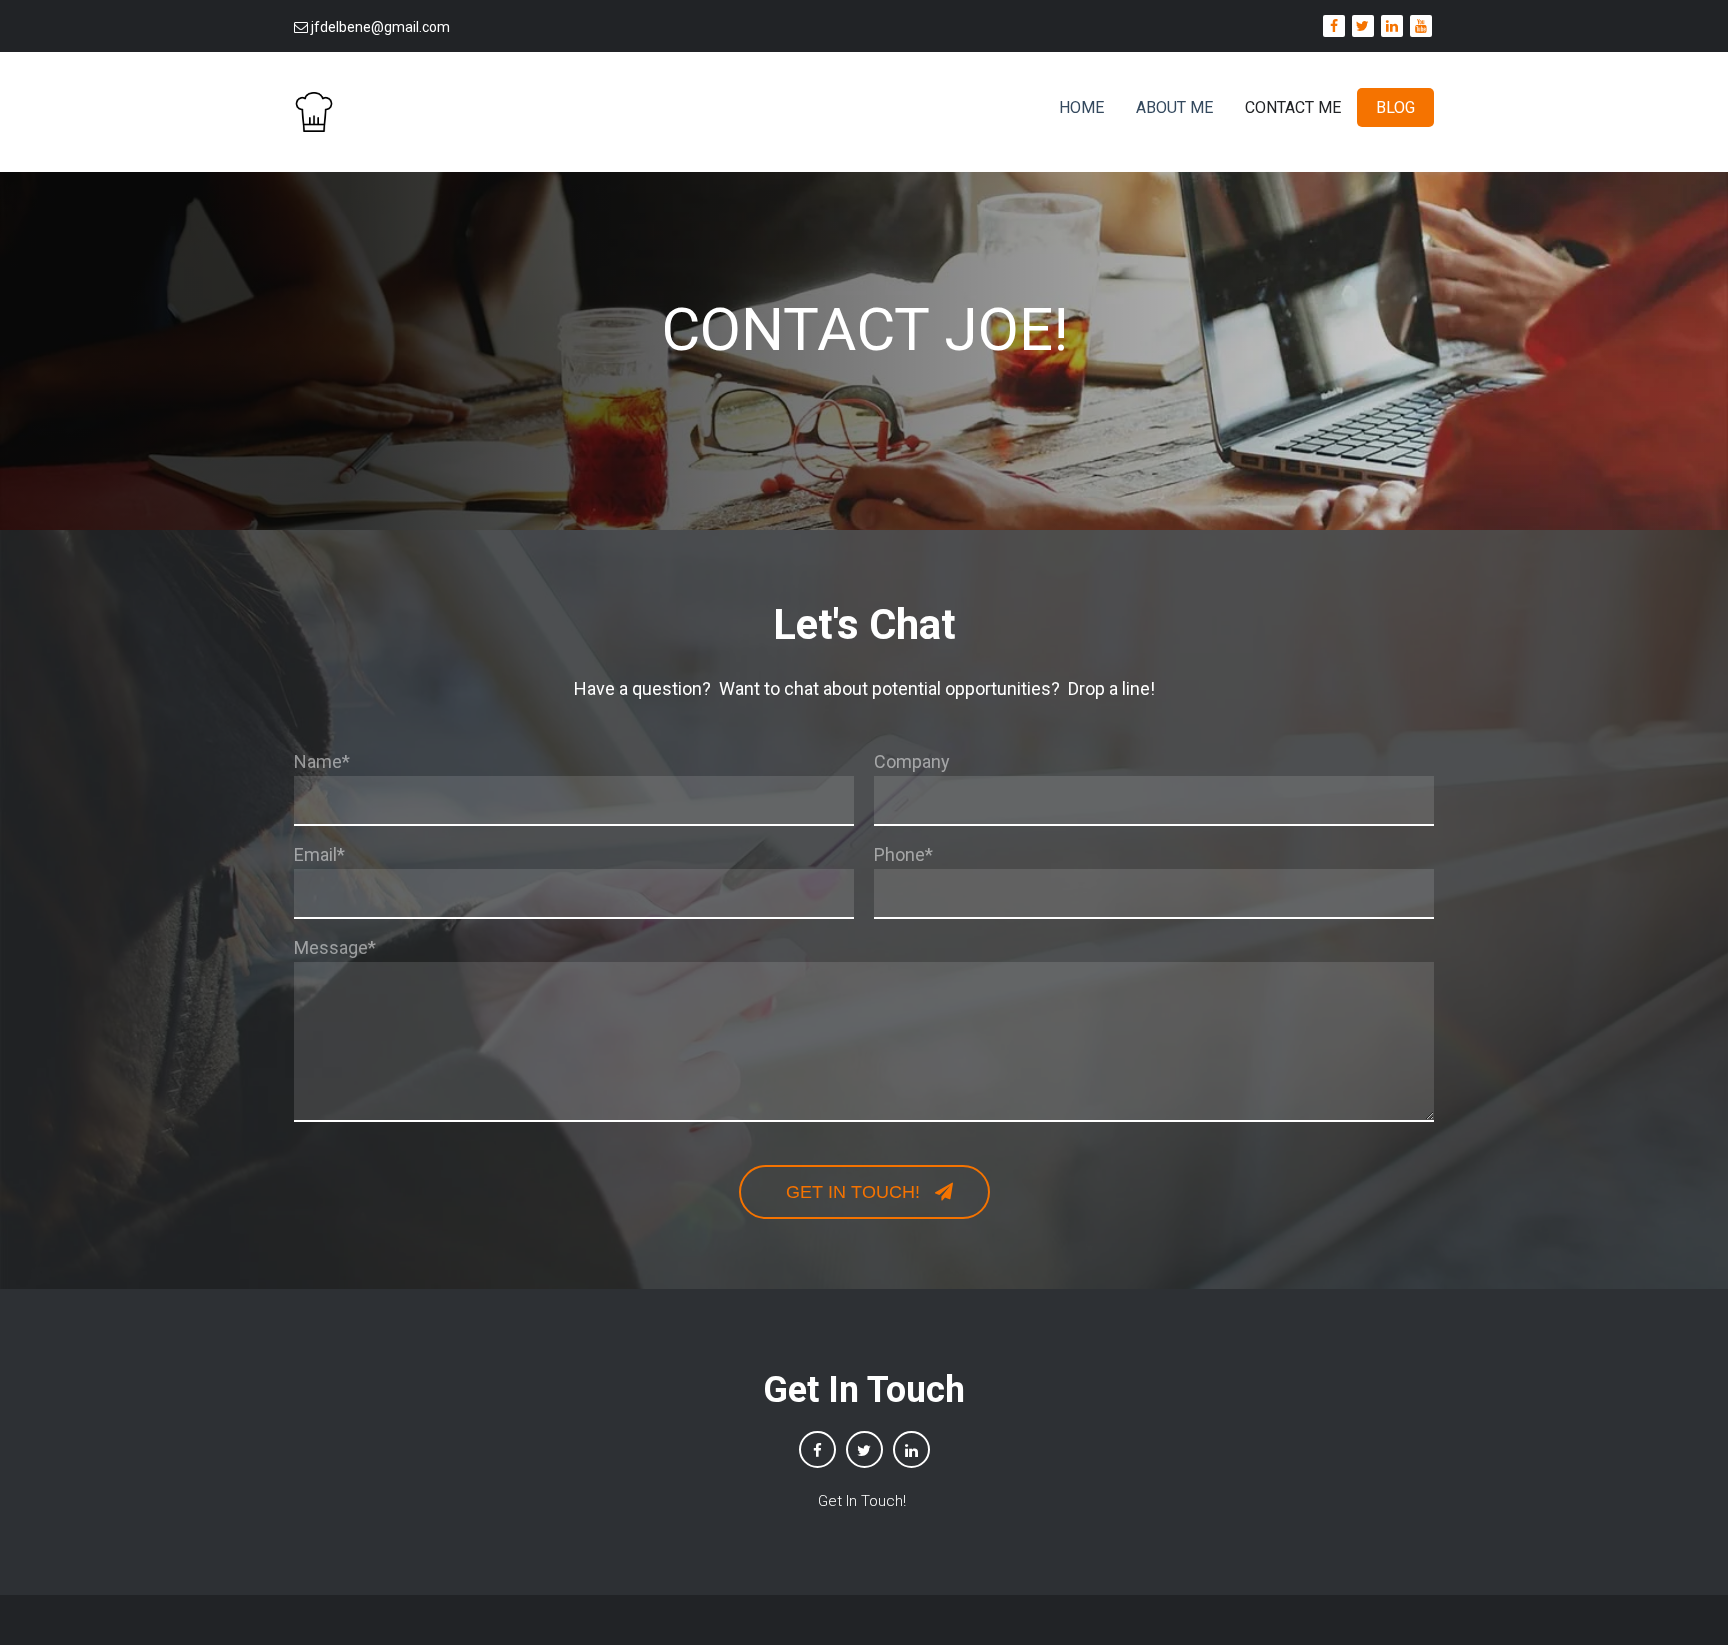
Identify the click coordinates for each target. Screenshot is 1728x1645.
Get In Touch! (864, 1501)
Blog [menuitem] (1395, 107)
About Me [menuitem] (1174, 107)
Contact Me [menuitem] (1293, 107)
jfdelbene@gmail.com (380, 27)
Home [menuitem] (1081, 107)
